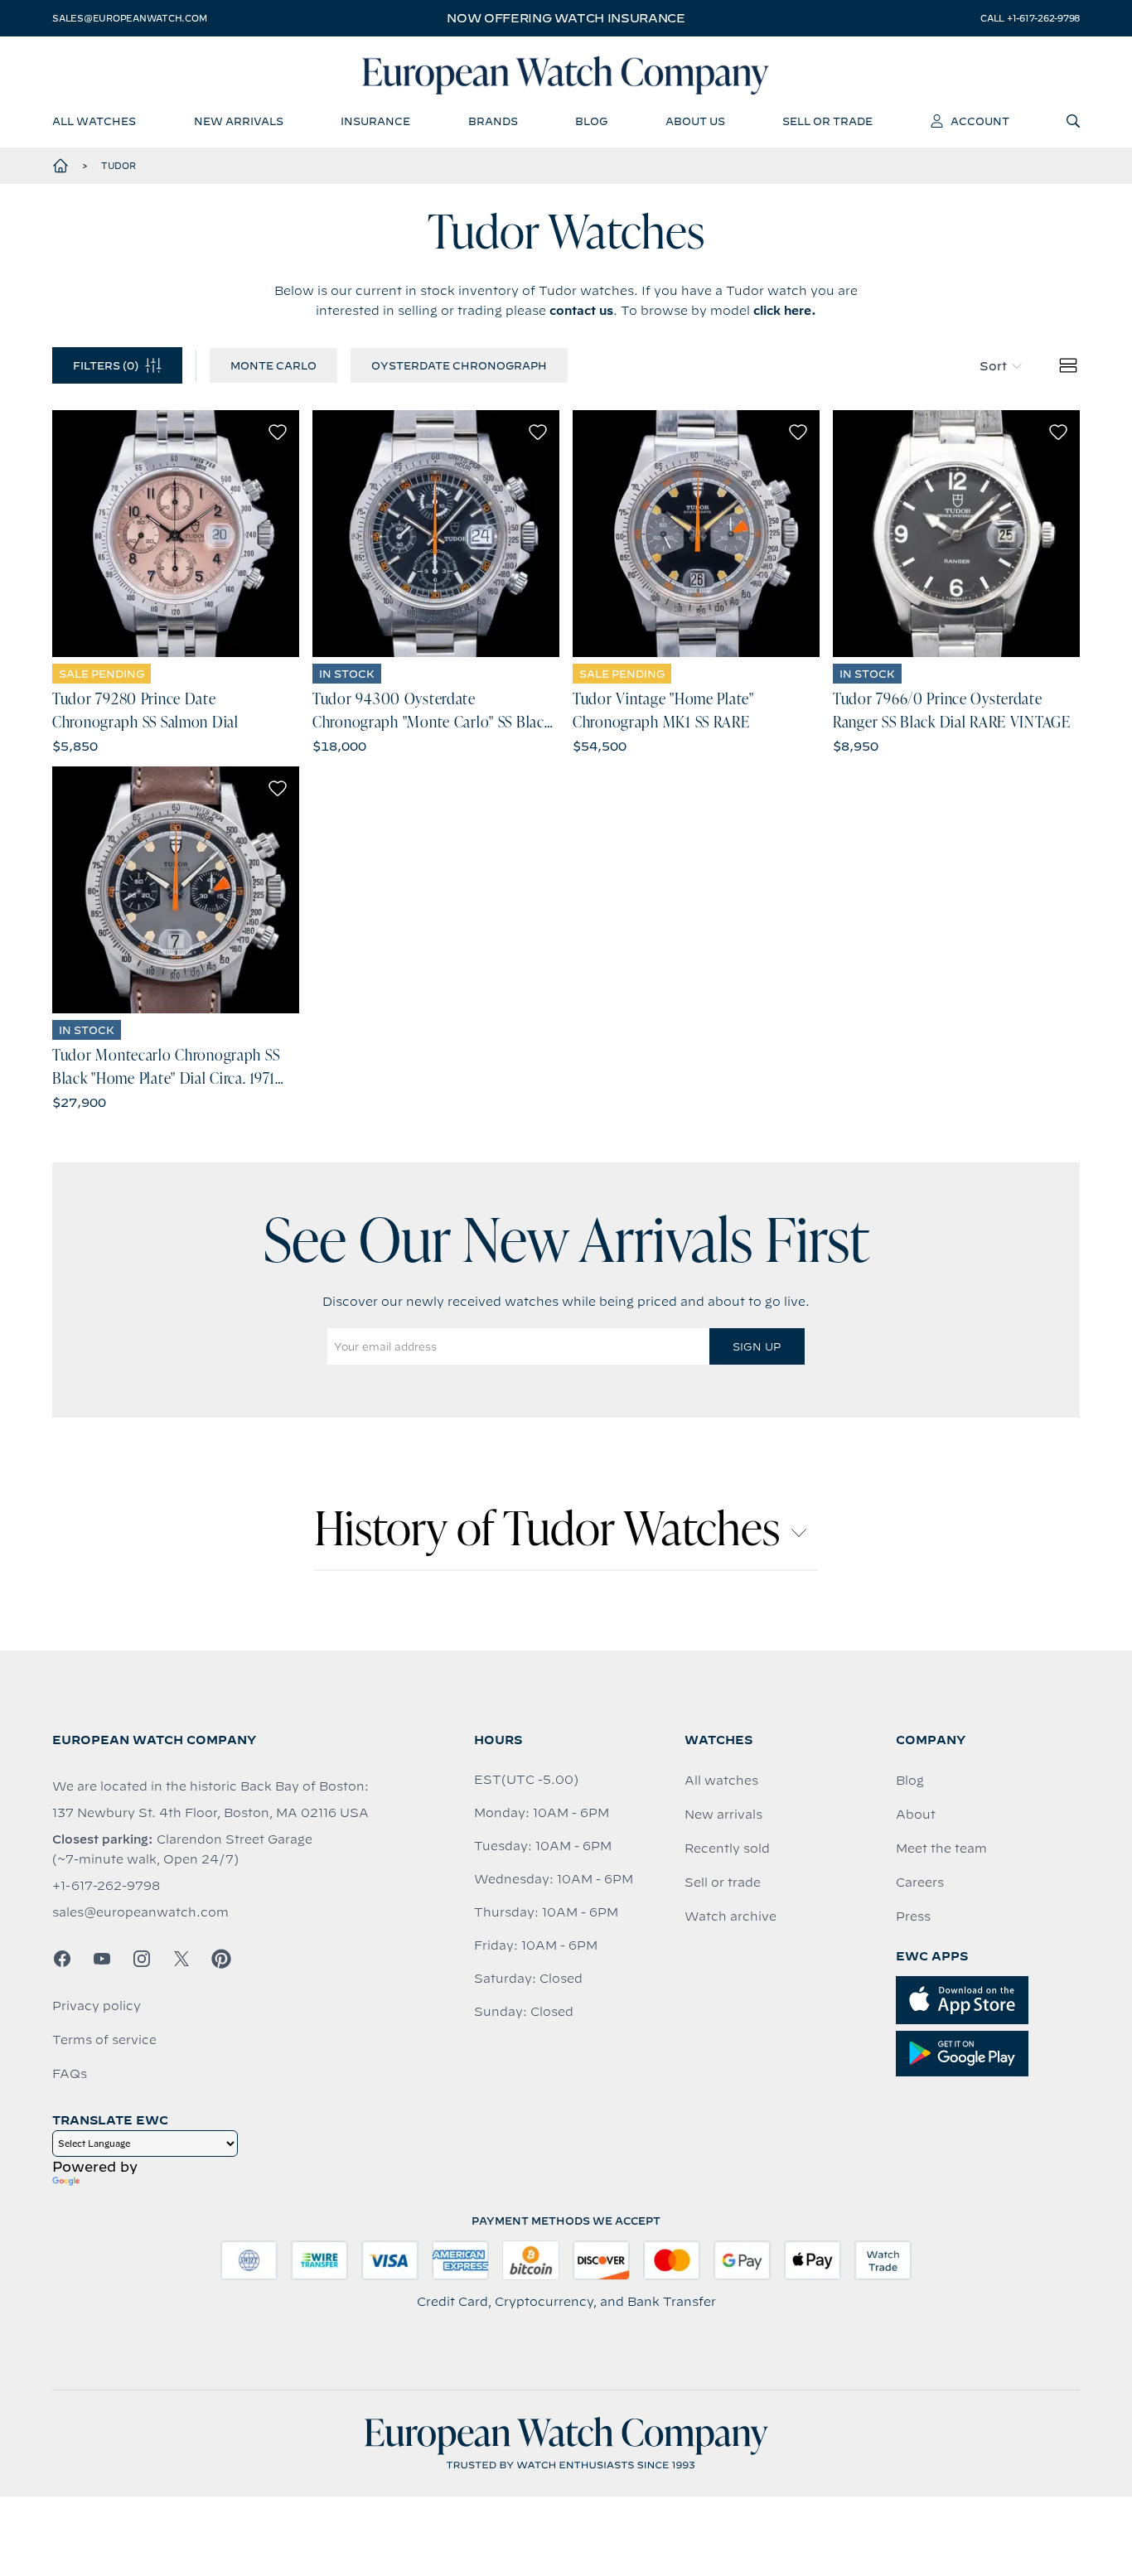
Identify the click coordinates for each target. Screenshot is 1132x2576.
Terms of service (104, 2040)
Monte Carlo (273, 365)
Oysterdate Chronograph (459, 365)
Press (913, 1916)
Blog (910, 1781)
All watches (721, 1781)
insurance (375, 121)
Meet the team (941, 1849)
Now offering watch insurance (566, 18)
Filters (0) (106, 365)
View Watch (176, 534)
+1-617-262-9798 (106, 1886)
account (980, 121)
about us (695, 121)
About (916, 1815)
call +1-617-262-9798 (1030, 18)
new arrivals (239, 121)
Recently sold (727, 1849)
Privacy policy (97, 2006)
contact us (581, 311)
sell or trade (827, 121)
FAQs (70, 2074)
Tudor (119, 166)
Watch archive (730, 1916)
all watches (94, 121)
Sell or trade (723, 1882)
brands (493, 121)
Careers (920, 1882)
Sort (993, 366)
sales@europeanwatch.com (129, 18)
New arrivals (723, 1815)
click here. (785, 311)
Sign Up (757, 1346)
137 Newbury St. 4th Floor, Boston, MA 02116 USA (210, 1813)
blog (591, 121)
